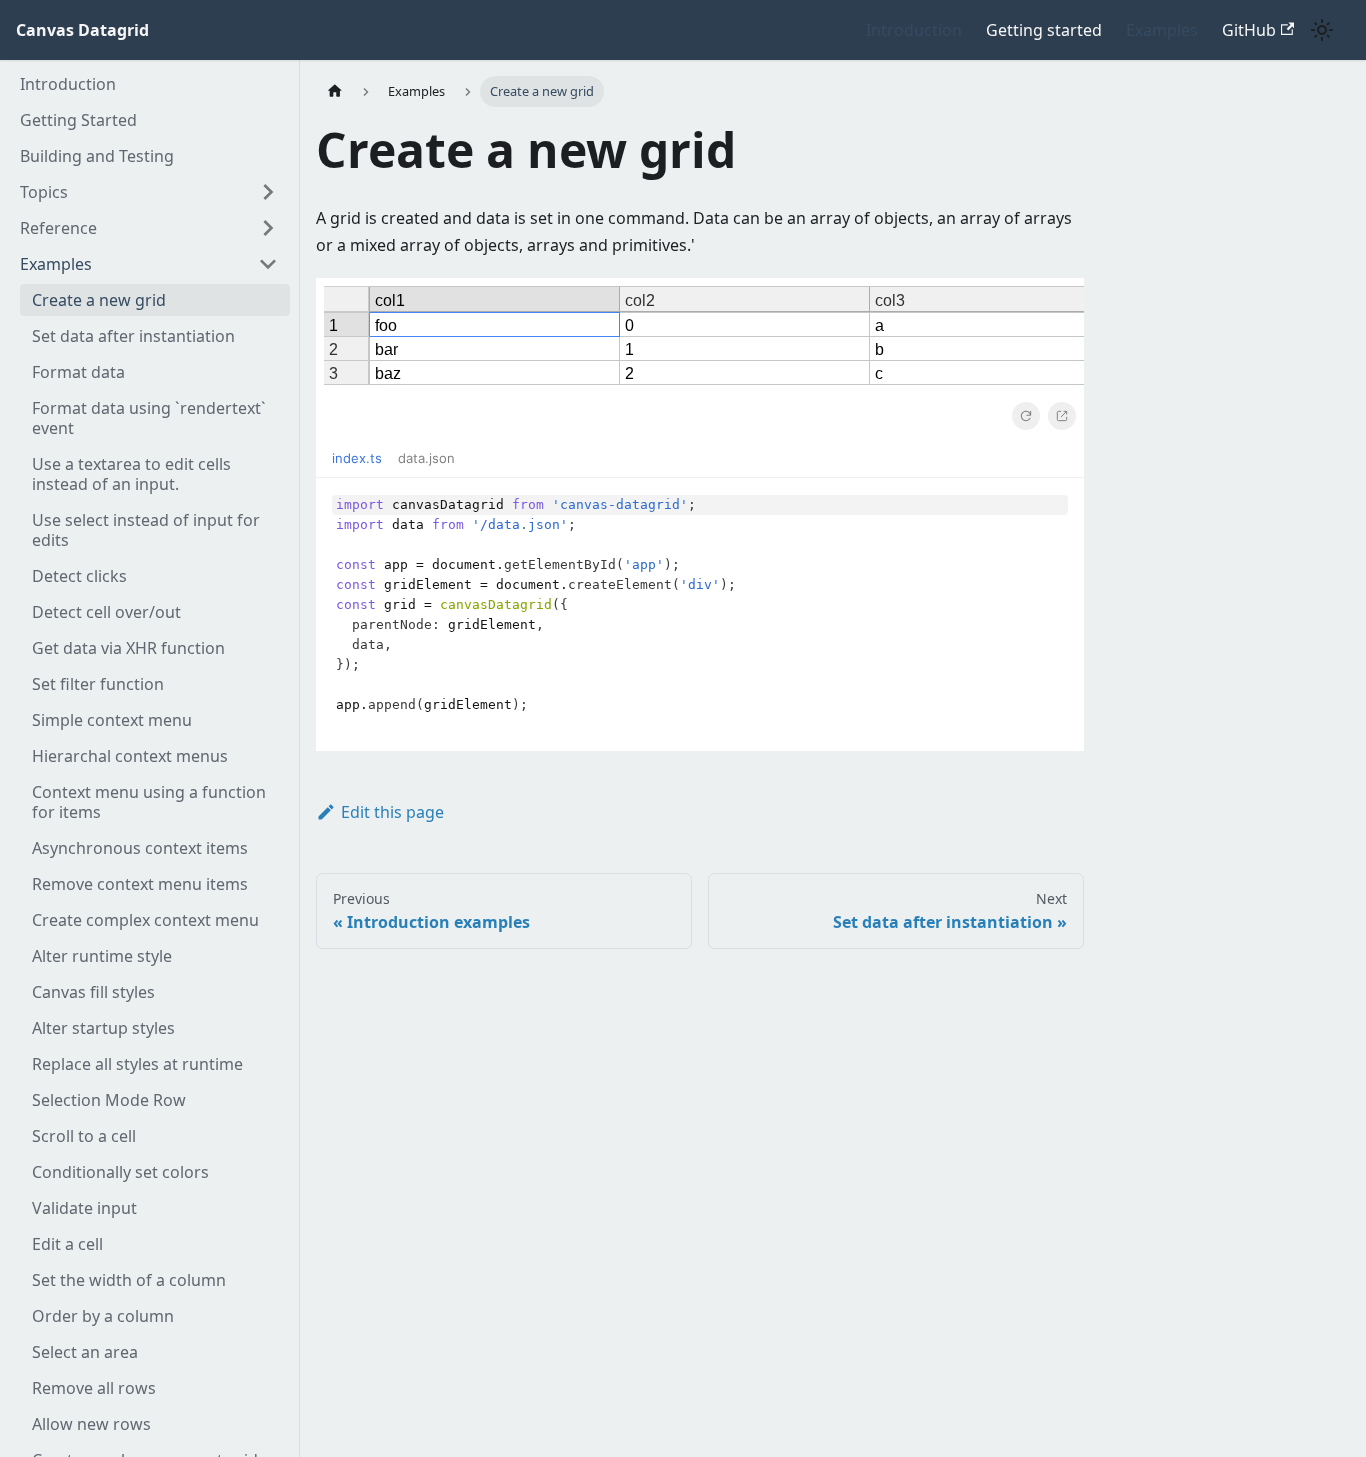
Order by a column (103, 1316)
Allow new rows (91, 1424)
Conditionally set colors (120, 1172)
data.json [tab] (426, 458)
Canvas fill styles (93, 992)
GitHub (1249, 30)
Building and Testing (97, 156)
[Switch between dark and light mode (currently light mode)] (1322, 30)
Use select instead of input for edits (146, 530)
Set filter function (98, 684)
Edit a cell (67, 1244)
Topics (44, 192)
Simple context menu (112, 720)
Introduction (914, 30)
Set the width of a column (129, 1280)
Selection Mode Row (109, 1100)
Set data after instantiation (133, 336)
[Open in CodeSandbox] (1062, 416)
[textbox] (700, 615)
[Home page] (335, 91)
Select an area (85, 1352)
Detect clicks (79, 576)
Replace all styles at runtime (137, 1064)
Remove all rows (94, 1388)
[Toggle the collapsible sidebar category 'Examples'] (268, 264)
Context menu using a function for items (149, 802)
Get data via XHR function (128, 648)
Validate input (84, 1208)
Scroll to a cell (84, 1136)
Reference (58, 228)
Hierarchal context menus (130, 756)
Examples (1162, 30)
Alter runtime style (102, 956)
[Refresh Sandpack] (1026, 416)
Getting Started (78, 120)
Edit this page (392, 812)
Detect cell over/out (106, 612)
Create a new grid (99, 300)
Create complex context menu (145, 920)
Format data (78, 372)
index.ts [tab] (357, 458)
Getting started (1044, 30)
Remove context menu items (140, 884)
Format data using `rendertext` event (149, 418)
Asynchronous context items (140, 848)
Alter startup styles (103, 1028)
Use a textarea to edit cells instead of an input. (131, 474)
